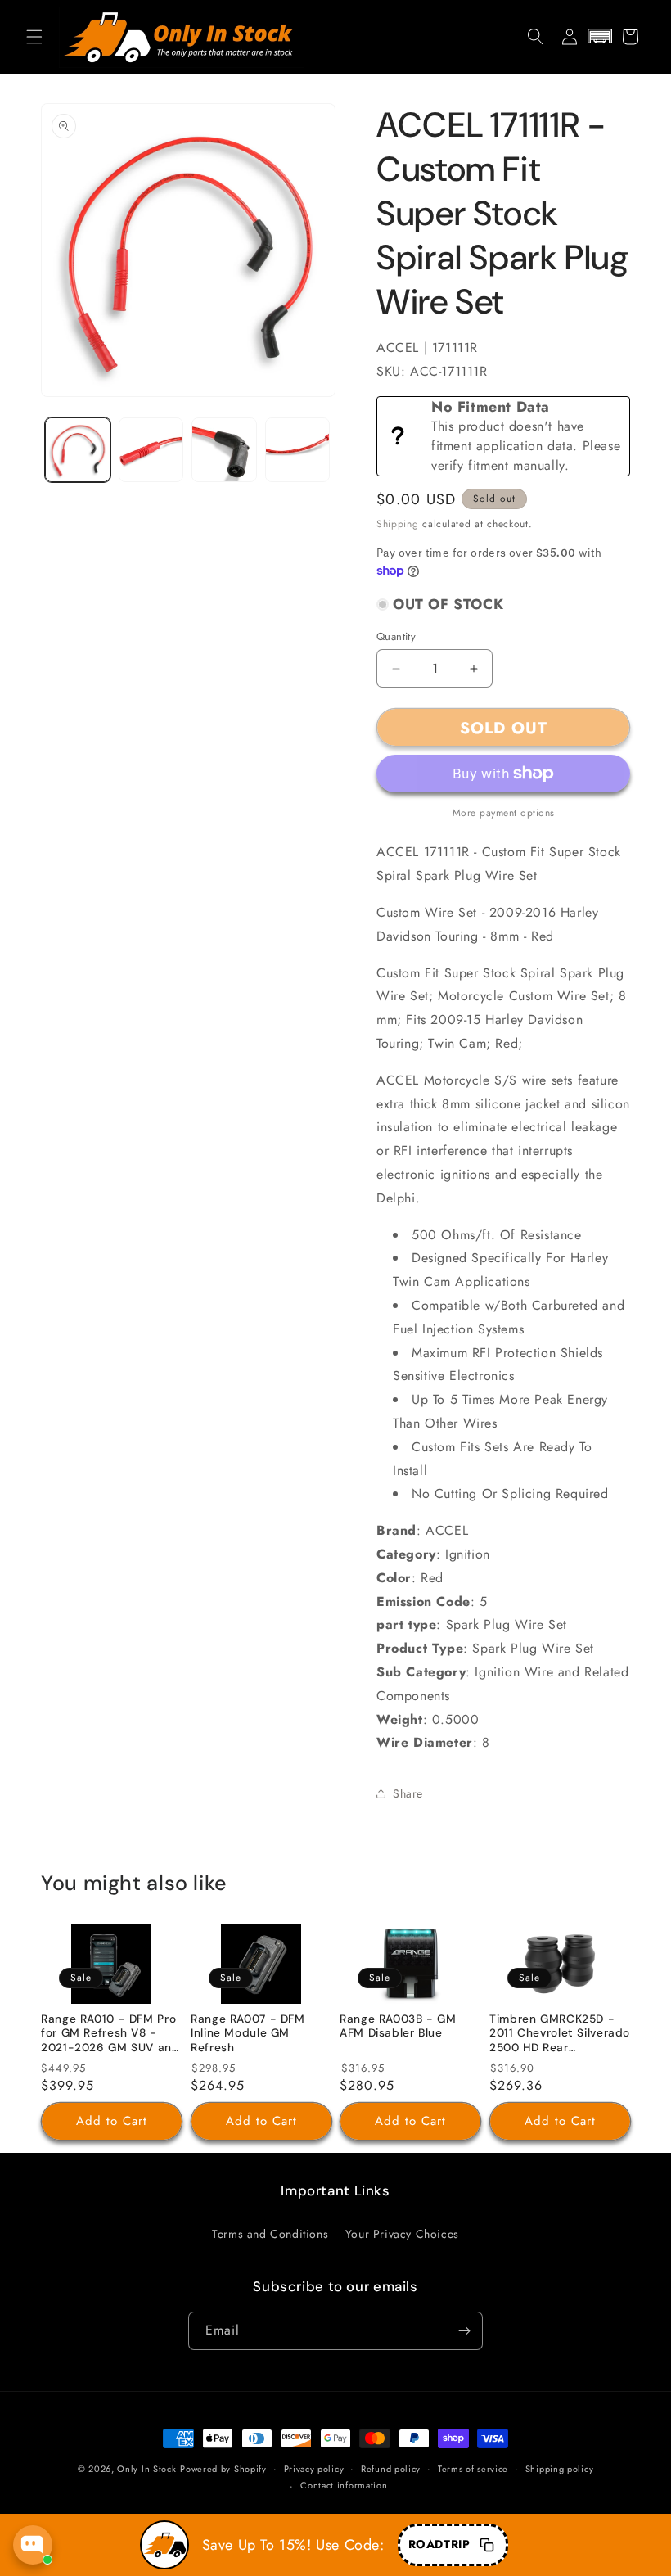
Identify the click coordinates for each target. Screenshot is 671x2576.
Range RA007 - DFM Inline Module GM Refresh (248, 2033)
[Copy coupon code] (487, 2545)
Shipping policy (560, 2469)
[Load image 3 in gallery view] (224, 450)
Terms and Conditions (270, 2234)
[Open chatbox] (33, 2545)
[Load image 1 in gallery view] (78, 450)
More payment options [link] (504, 813)
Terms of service (473, 2469)
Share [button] (408, 1793)
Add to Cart (112, 2121)
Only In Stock (146, 2469)
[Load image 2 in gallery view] (151, 450)
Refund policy (391, 2469)
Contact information (344, 2485)
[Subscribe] (464, 2331)
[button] (34, 37)
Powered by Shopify (223, 2469)
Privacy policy (314, 2469)
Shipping (398, 524)
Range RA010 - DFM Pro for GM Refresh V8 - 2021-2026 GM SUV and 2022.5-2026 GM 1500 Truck (110, 2035)
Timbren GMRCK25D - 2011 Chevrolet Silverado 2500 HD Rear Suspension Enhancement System (560, 2035)
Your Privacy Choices (402, 2234)
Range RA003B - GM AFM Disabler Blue (398, 2026)
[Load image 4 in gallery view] (298, 450)
